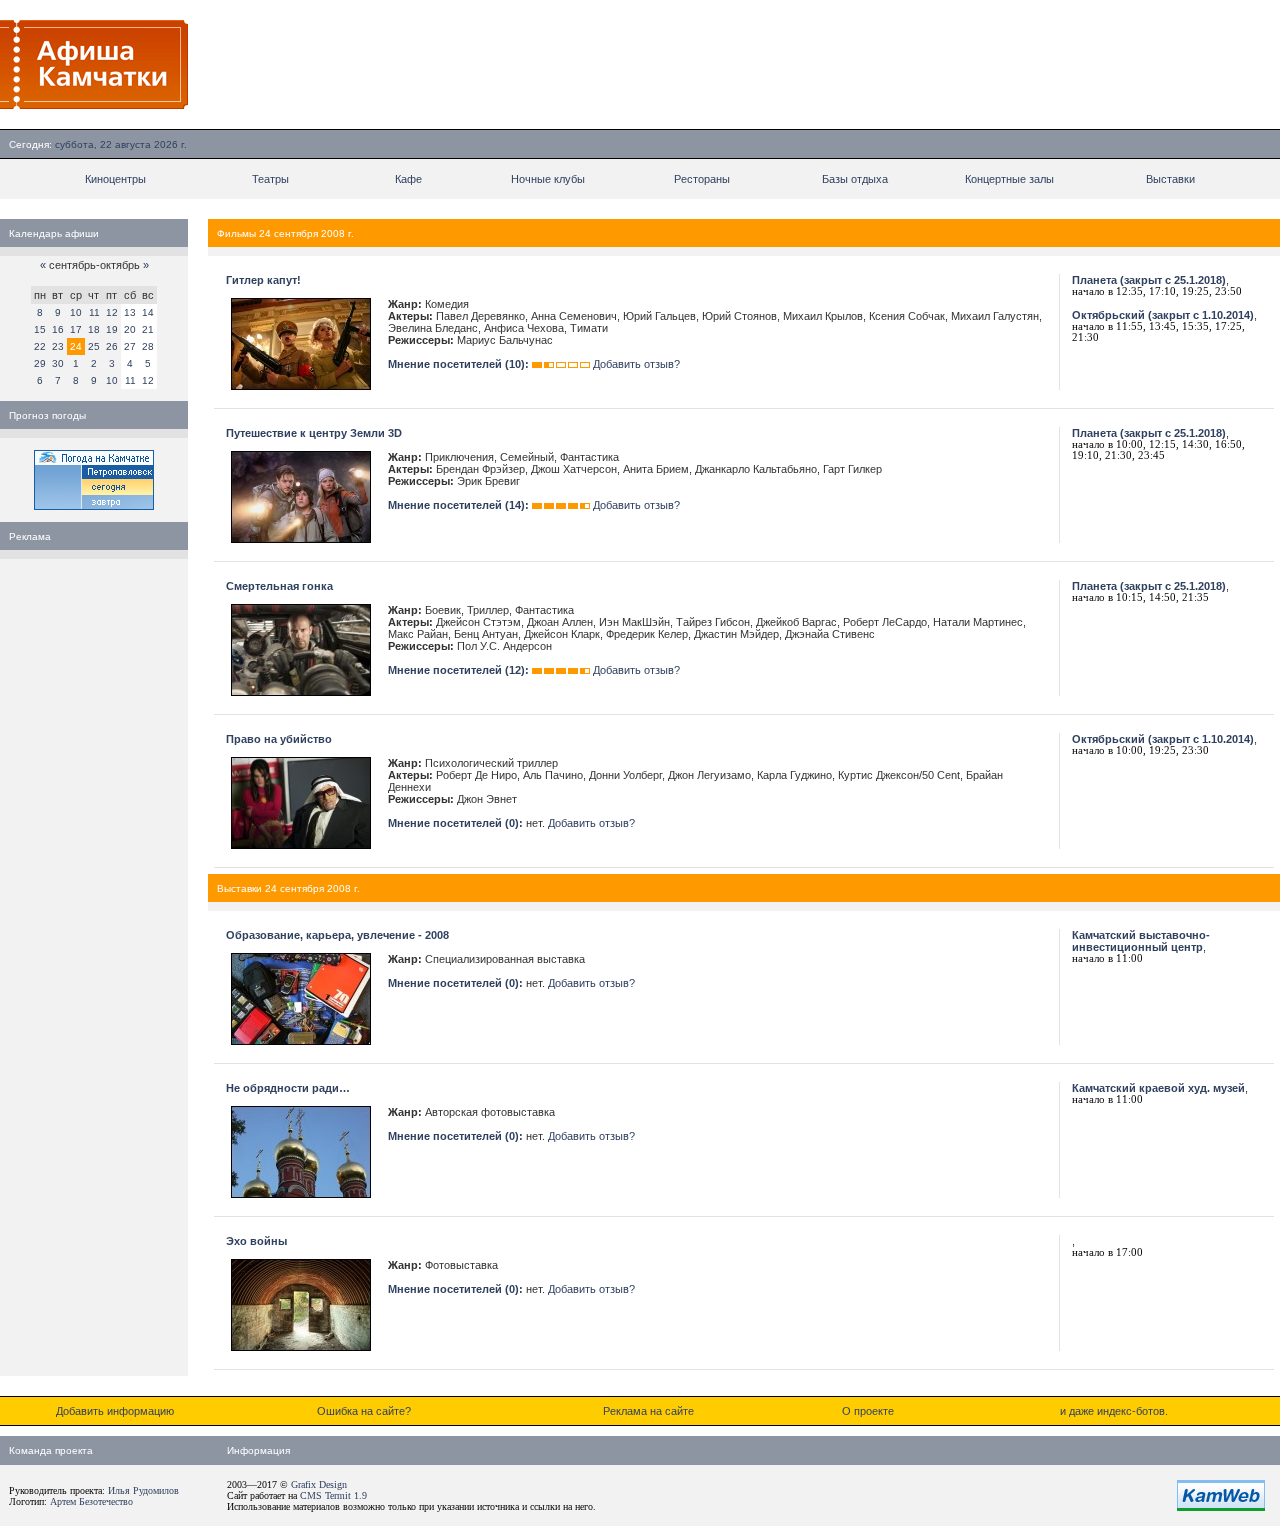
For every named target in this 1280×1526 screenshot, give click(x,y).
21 (148, 329)
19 (112, 329)
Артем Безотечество (91, 1501)
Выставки (1170, 179)
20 (130, 329)
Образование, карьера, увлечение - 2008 (337, 935)
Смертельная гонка (279, 586)
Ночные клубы (548, 179)
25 (94, 346)
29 (40, 363)
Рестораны (702, 179)
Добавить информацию (115, 1411)
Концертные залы (1009, 179)
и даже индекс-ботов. (1114, 1411)
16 (58, 329)
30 (58, 363)
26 (112, 346)
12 (112, 312)
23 (58, 346)
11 (94, 312)
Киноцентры (115, 179)
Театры (270, 179)
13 (130, 312)
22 (40, 346)
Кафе (408, 179)
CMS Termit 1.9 (333, 1495)
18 (94, 329)
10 (76, 312)
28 (148, 346)
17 (76, 329)
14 (148, 312)
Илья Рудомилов (143, 1490)
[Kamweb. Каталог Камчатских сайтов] (1221, 1507)
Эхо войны (256, 1241)
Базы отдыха (855, 179)
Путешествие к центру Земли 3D (314, 433)
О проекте (868, 1411)
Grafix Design (319, 1484)
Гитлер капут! (263, 280)
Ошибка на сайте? (364, 1411)
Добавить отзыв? (636, 364)
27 (130, 346)
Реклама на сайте (648, 1411)
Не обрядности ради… (288, 1088)
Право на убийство (279, 739)
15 (40, 329)
